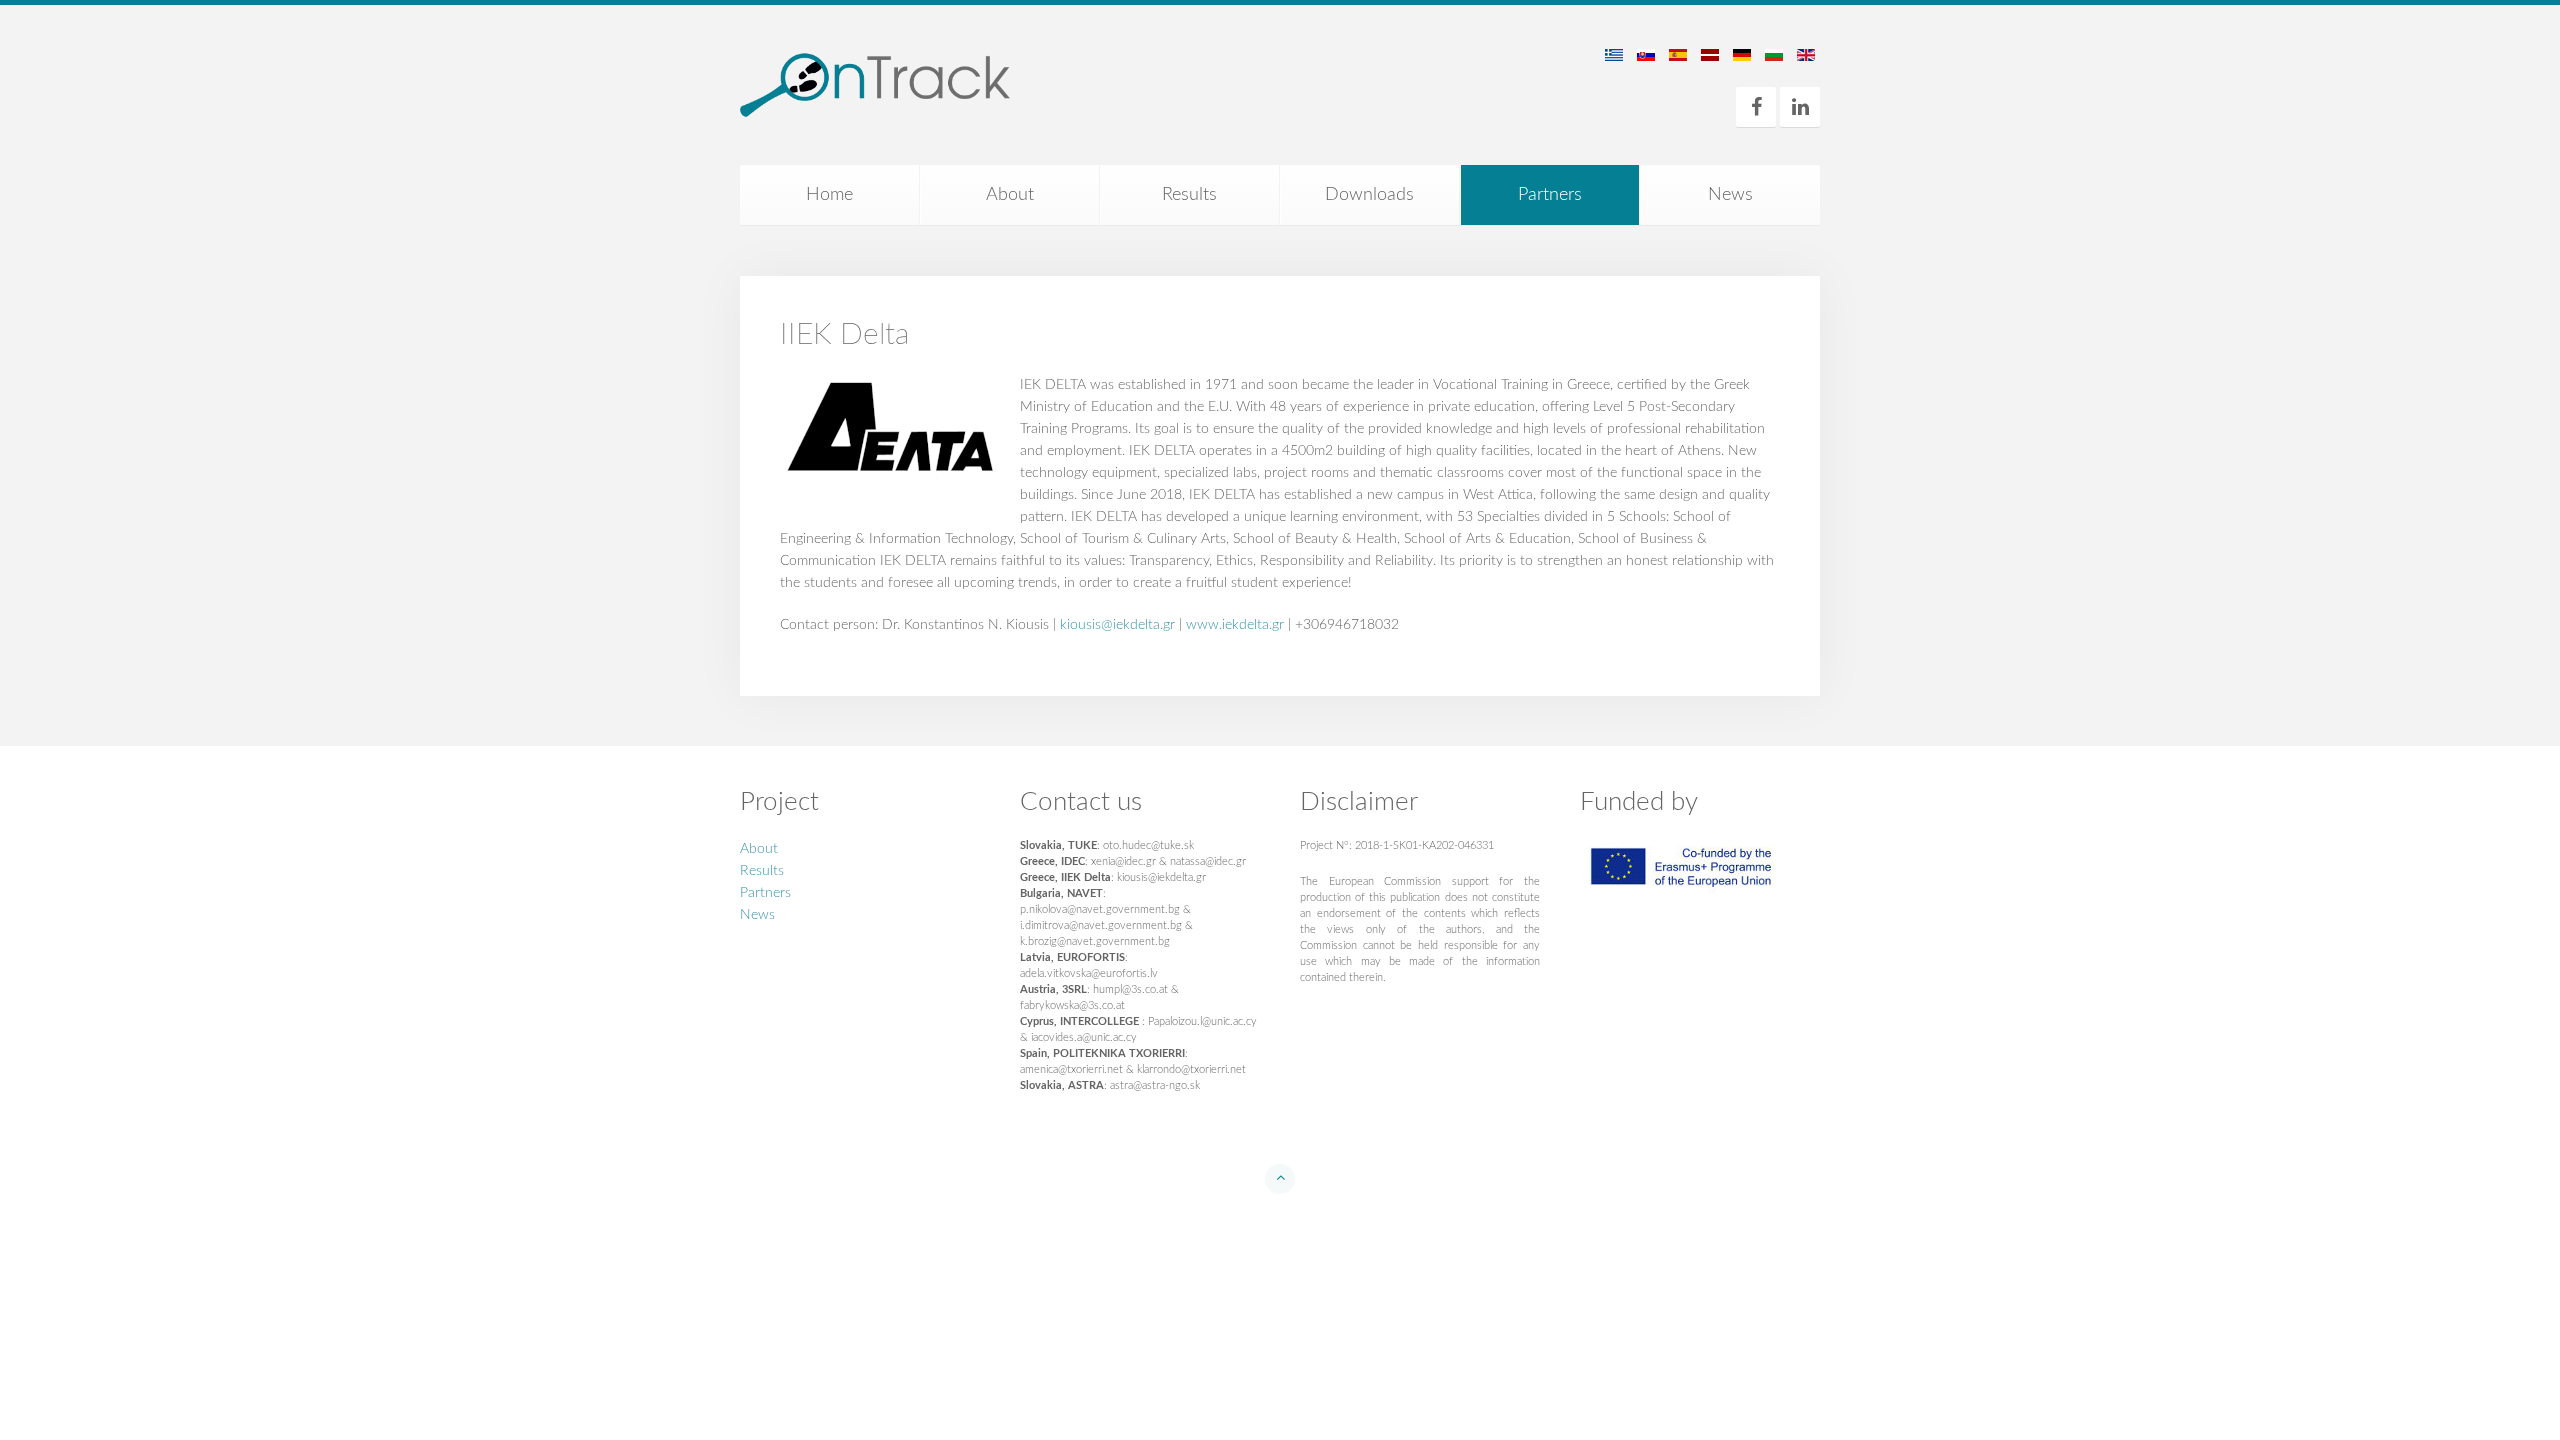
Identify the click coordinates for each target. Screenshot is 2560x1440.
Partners (1550, 195)
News (1730, 195)
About (1010, 195)
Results (1189, 195)
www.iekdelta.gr (1235, 625)
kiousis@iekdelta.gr (1117, 625)
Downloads (1369, 195)
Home (829, 195)
